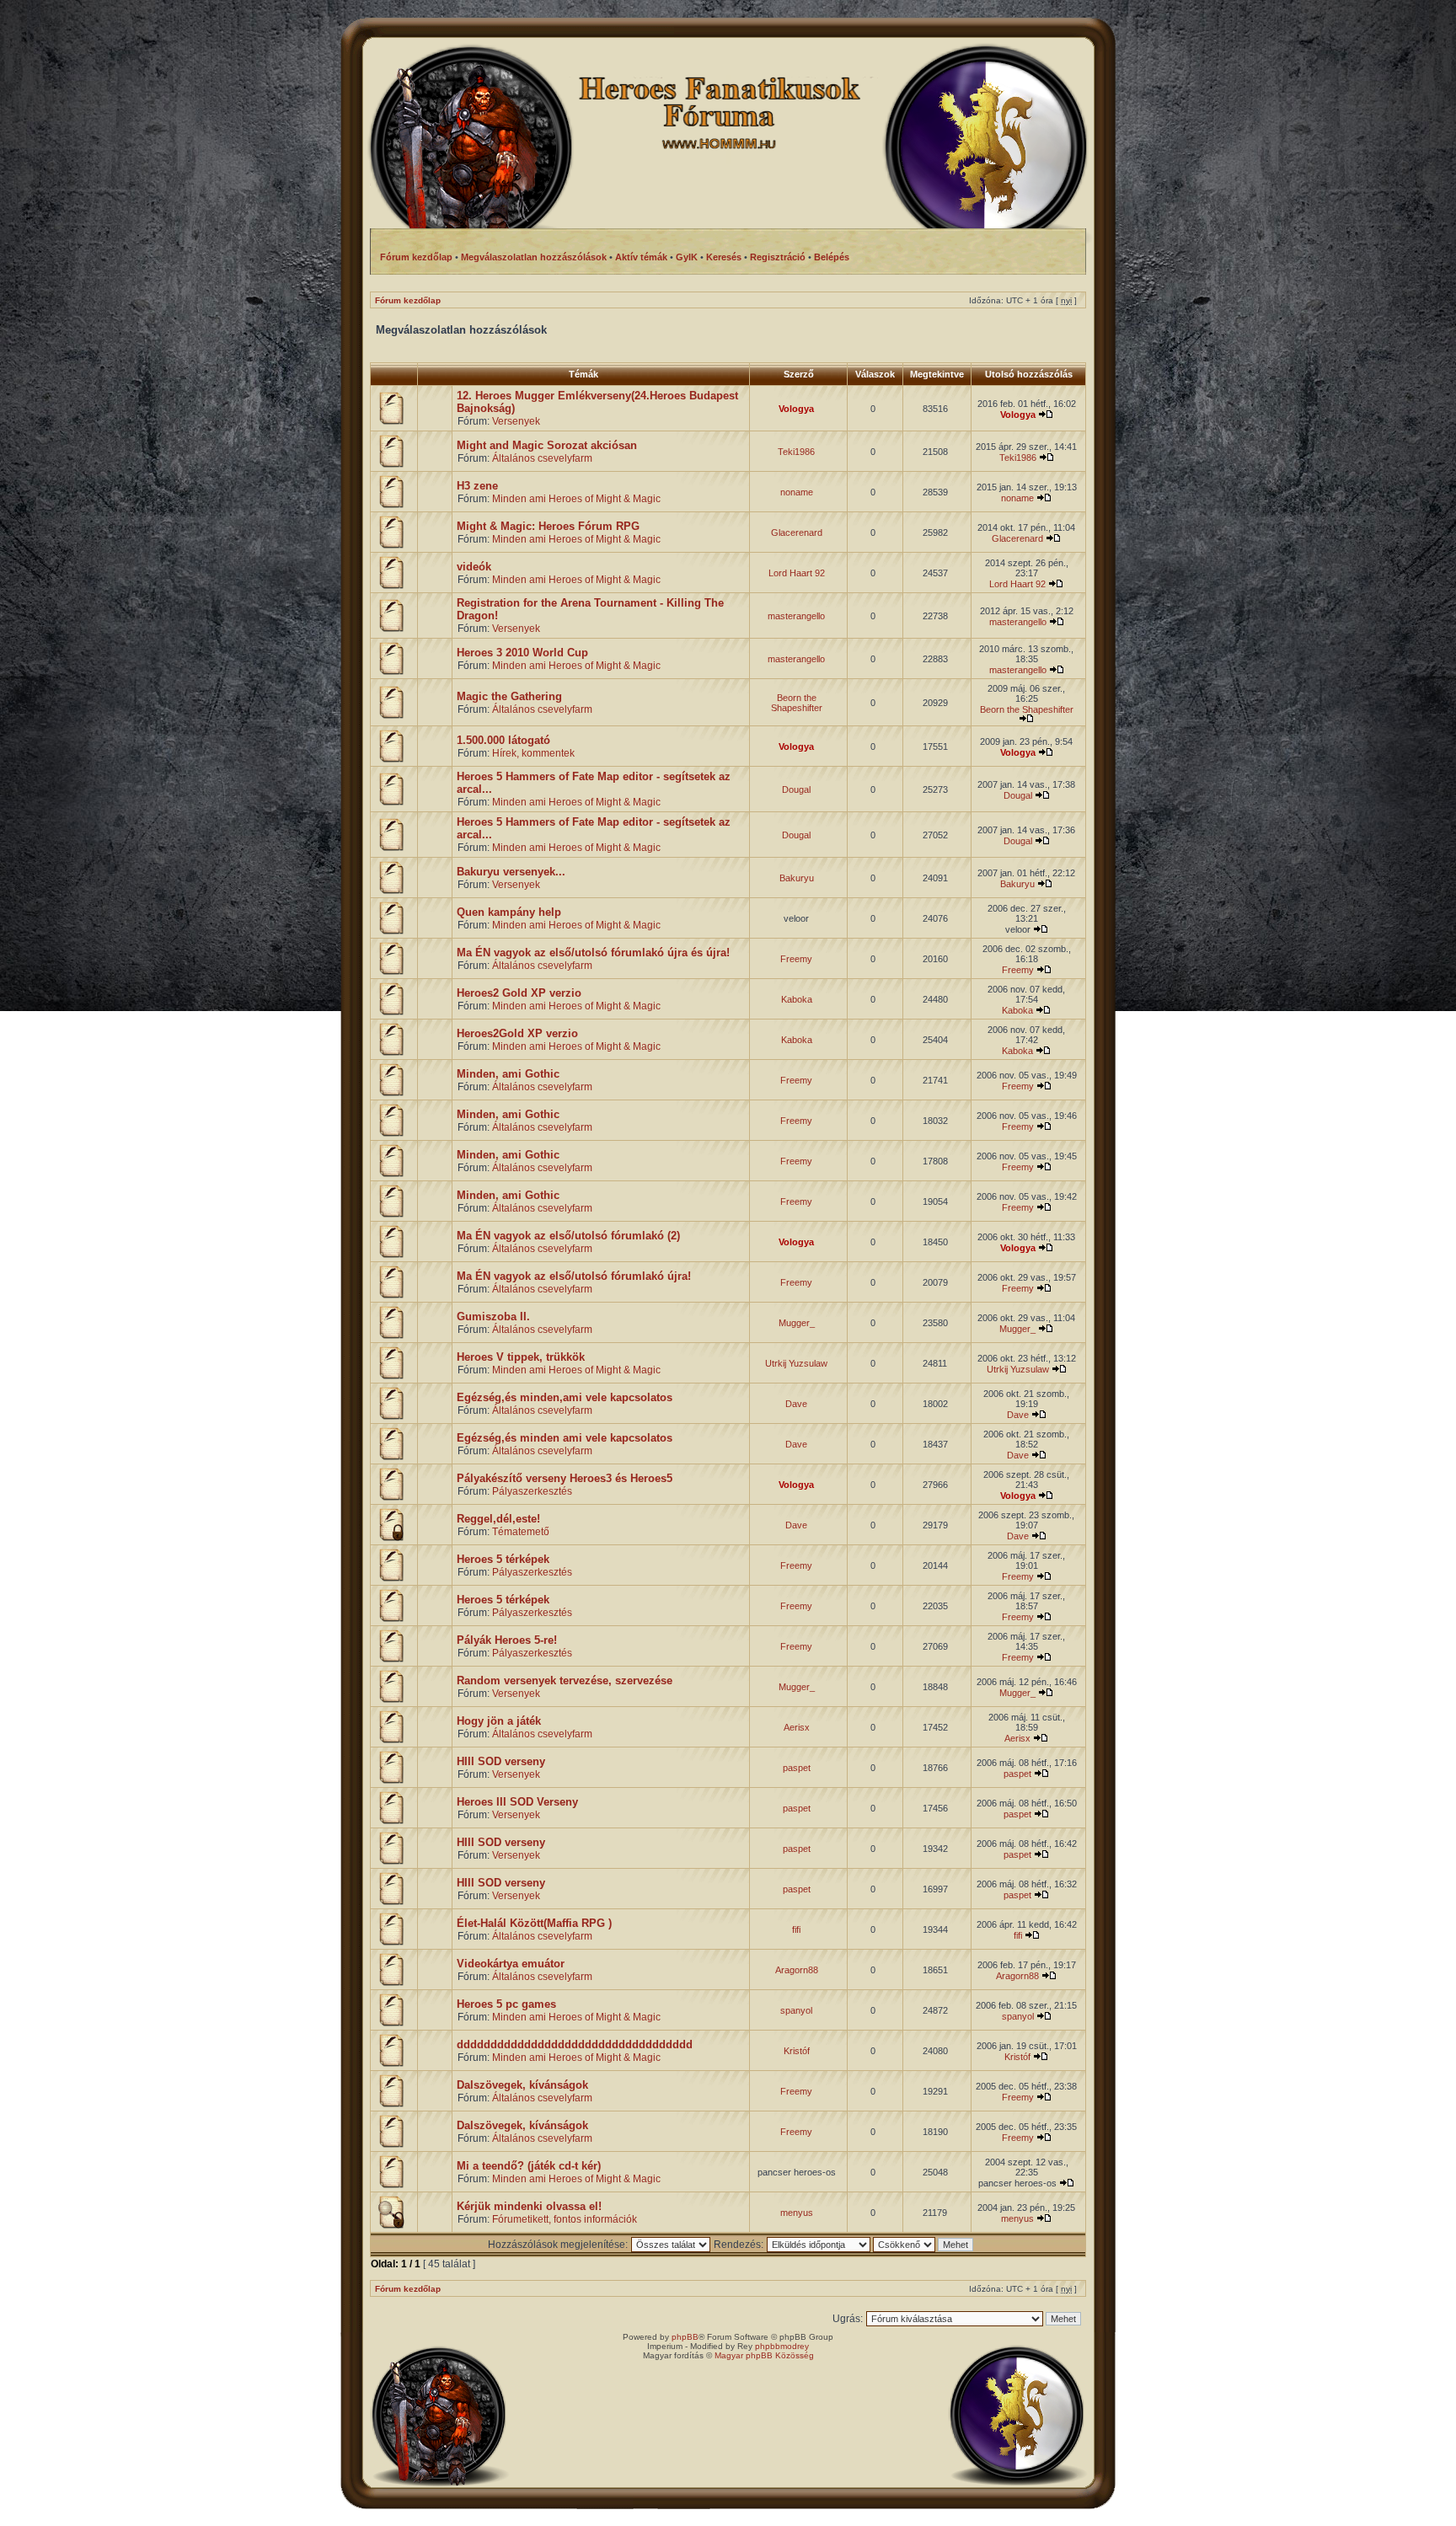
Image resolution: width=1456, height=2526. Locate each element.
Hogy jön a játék (499, 1721)
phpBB (685, 2337)
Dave (796, 1404)
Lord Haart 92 (797, 573)
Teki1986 (796, 452)
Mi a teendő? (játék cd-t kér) (529, 2166)
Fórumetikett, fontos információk (565, 2219)
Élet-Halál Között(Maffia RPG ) (534, 1923)
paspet (797, 1768)
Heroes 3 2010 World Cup (522, 653)
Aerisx (797, 1727)
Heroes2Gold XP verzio (517, 1033)
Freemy (796, 959)
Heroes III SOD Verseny (517, 1802)
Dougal (796, 789)
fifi (796, 1929)
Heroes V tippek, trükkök (521, 1357)
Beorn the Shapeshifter (797, 703)
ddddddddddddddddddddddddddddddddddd (575, 2044)
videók (474, 567)
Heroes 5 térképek (503, 1559)
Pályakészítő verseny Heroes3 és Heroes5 (565, 1478)
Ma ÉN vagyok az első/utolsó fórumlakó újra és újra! (593, 953)
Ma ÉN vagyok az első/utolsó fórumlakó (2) (568, 1236)
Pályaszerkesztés (532, 1491)
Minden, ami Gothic (508, 1074)
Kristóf (797, 2051)
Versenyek (516, 421)
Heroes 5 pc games (506, 2004)
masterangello (796, 616)
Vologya (796, 409)
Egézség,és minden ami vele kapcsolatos (565, 1438)
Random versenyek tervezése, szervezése (565, 1680)
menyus (797, 2213)
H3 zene (477, 486)
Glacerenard (797, 532)
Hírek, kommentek (533, 753)
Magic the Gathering (509, 696)
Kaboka (797, 999)
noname (797, 492)
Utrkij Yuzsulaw (796, 1363)
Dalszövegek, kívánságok (522, 2085)
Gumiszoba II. (493, 1317)
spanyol (796, 2010)
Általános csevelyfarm (542, 458)
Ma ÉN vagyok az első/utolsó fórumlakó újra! (574, 1276)
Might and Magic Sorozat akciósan (547, 445)
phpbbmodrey (782, 2346)
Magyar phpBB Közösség (764, 2355)
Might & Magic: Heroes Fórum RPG (548, 526)
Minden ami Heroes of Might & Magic (576, 499)
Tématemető (521, 1532)
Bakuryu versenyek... (511, 872)
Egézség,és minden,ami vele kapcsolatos (565, 1397)
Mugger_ (797, 1323)
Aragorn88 (797, 1970)
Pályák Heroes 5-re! (507, 1640)
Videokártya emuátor (511, 1964)
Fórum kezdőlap (408, 300)
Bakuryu (797, 878)
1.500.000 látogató (503, 740)
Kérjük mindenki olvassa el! (529, 2206)
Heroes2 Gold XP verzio (519, 993)
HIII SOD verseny (501, 1761)
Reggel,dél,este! (498, 1519)
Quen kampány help (509, 912)
